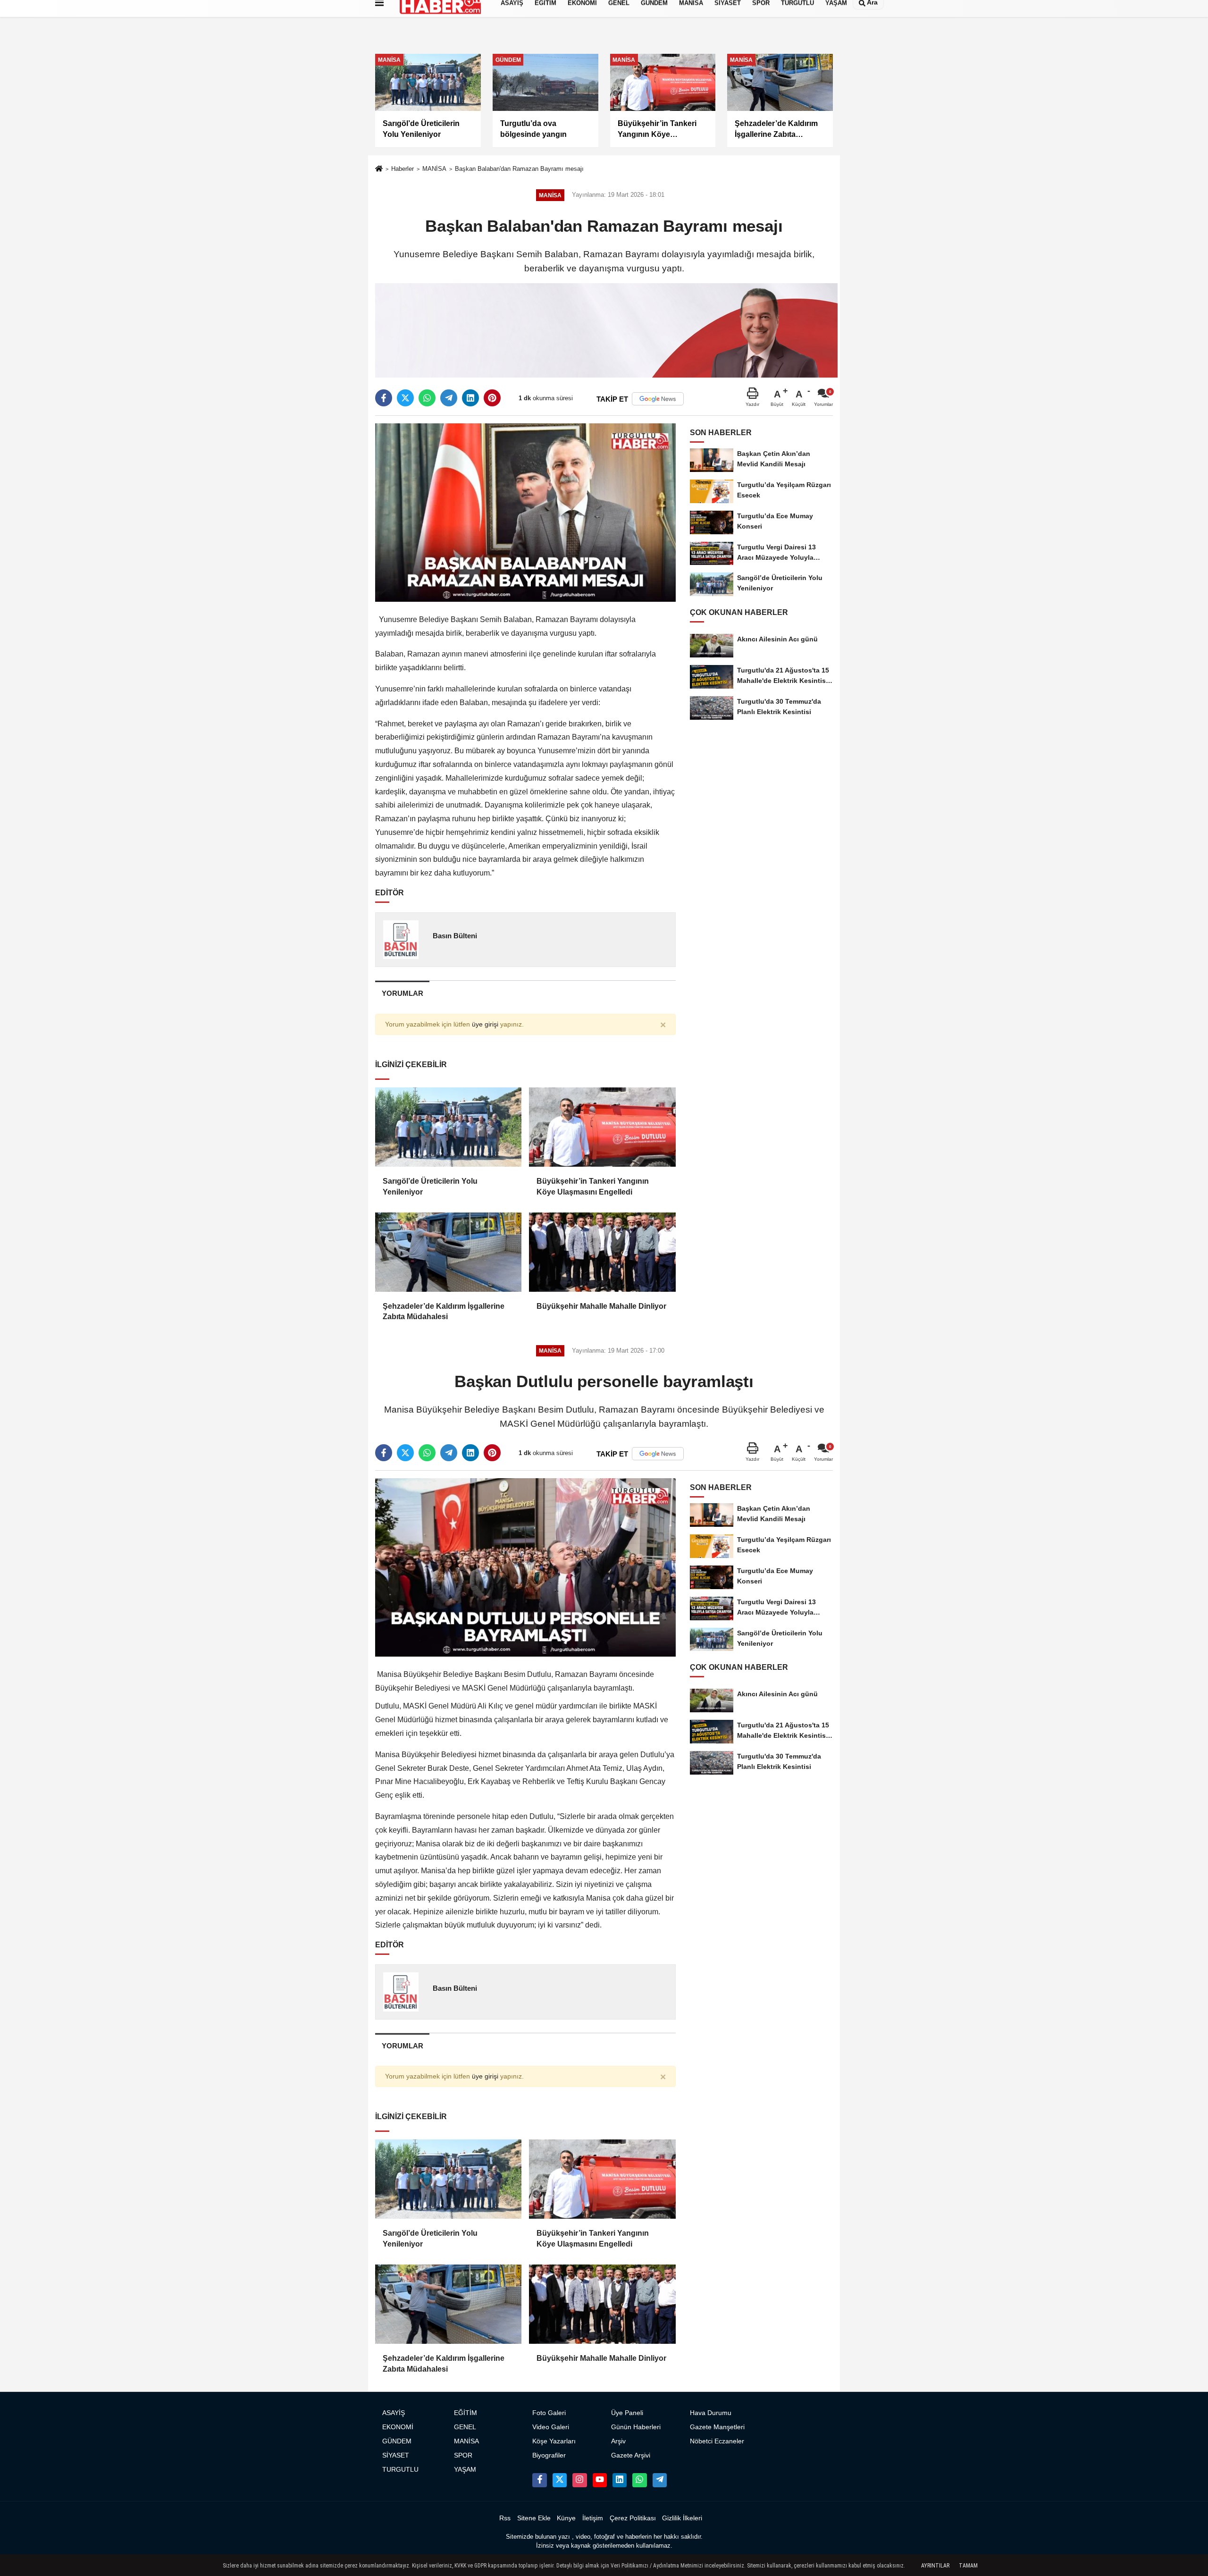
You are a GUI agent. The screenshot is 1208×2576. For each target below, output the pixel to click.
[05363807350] (639, 2480)
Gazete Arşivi (631, 2455)
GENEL (465, 2427)
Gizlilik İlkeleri (682, 2518)
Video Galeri (551, 2427)
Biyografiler (549, 2455)
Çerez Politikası (633, 2518)
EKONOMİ (398, 2427)
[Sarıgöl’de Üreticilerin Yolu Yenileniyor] (448, 1127)
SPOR (463, 2455)
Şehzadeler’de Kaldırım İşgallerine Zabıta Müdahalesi (444, 1311)
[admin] (660, 2480)
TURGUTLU (400, 2470)
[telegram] (449, 398)
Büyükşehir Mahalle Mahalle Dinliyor (601, 1306)
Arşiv (618, 2441)
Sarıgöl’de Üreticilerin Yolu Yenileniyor (430, 1186)
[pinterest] (492, 398)
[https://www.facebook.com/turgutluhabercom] (539, 2480)
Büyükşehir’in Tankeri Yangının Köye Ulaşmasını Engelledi (593, 1186)
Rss (505, 2518)
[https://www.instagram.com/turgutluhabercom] (579, 2480)
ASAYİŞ (394, 2413)
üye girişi (485, 1024)
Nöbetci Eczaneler (717, 2441)
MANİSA (434, 169)
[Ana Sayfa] (379, 170)
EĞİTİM (466, 2413)
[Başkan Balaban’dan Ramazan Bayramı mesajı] (525, 512)
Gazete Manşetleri (717, 2427)
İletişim (593, 2518)
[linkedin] (470, 398)
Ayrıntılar (935, 2566)
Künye (566, 2518)
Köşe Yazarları (554, 2441)
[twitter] (405, 398)
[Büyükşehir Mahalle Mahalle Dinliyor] (602, 1252)
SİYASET (396, 2455)
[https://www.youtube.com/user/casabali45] (600, 2480)
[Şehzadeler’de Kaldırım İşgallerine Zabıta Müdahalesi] (448, 1252)
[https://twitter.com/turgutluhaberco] (560, 2480)
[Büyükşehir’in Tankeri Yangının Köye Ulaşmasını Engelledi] (602, 1127)
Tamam (968, 2566)
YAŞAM (465, 2470)
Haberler (403, 169)
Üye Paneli (627, 2413)
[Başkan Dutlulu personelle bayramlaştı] (525, 1567)
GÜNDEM (397, 2441)
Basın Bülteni (455, 936)
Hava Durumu (711, 2413)
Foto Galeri (549, 2413)
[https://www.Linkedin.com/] (620, 2480)
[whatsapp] (427, 398)
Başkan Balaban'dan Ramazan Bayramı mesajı (519, 169)
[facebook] (384, 398)
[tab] (402, 993)
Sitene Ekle (534, 2518)
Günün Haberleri (636, 2427)
